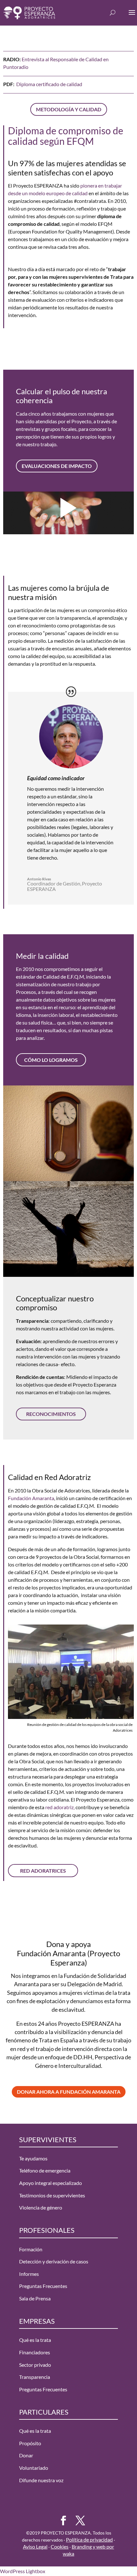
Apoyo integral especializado (50, 2183)
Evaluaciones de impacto (57, 466)
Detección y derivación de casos (54, 2261)
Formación (31, 2249)
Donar (26, 2455)
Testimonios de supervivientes (52, 2195)
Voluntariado (34, 2468)
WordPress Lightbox (23, 2571)
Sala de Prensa (35, 2298)
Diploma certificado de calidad (49, 84)
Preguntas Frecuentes (43, 2286)
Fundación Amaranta (31, 1498)
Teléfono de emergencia (45, 2170)
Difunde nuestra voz (41, 2480)
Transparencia (35, 2377)
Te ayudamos (33, 2158)
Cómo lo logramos (51, 1060)
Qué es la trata (35, 2340)
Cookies (60, 2546)
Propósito (30, 2443)
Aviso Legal (35, 2546)
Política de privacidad (89, 2539)
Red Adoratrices (43, 1871)
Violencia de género (41, 2207)
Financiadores (35, 2352)
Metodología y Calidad (69, 109)
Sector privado (35, 2365)
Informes (29, 2274)
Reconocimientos (51, 1414)
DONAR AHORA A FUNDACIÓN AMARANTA (69, 2092)
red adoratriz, (59, 1807)
